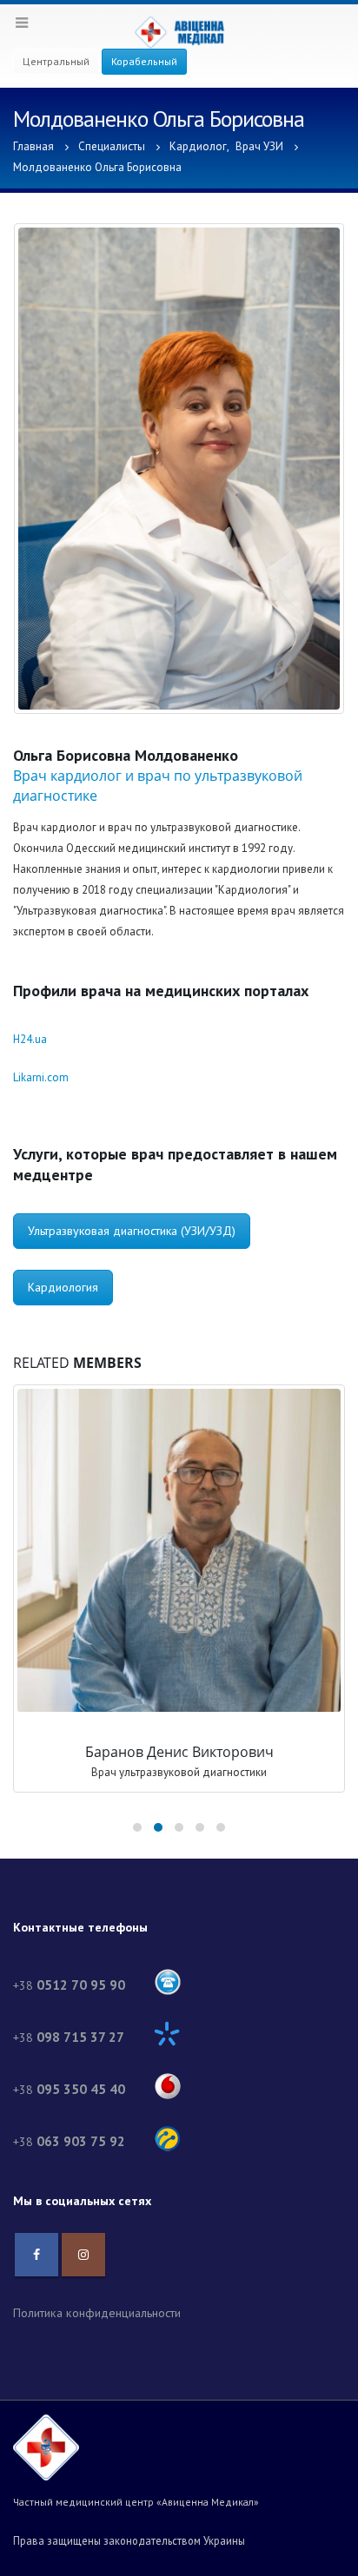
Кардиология (63, 1287)
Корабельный (144, 61)
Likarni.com (41, 1077)
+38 (69, 1985)
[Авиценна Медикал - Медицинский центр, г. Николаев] (179, 32)
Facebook (36, 2255)
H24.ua (30, 1039)
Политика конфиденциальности (97, 2313)
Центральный (56, 61)
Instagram (83, 2255)
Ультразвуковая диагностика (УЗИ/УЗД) (132, 1231)
